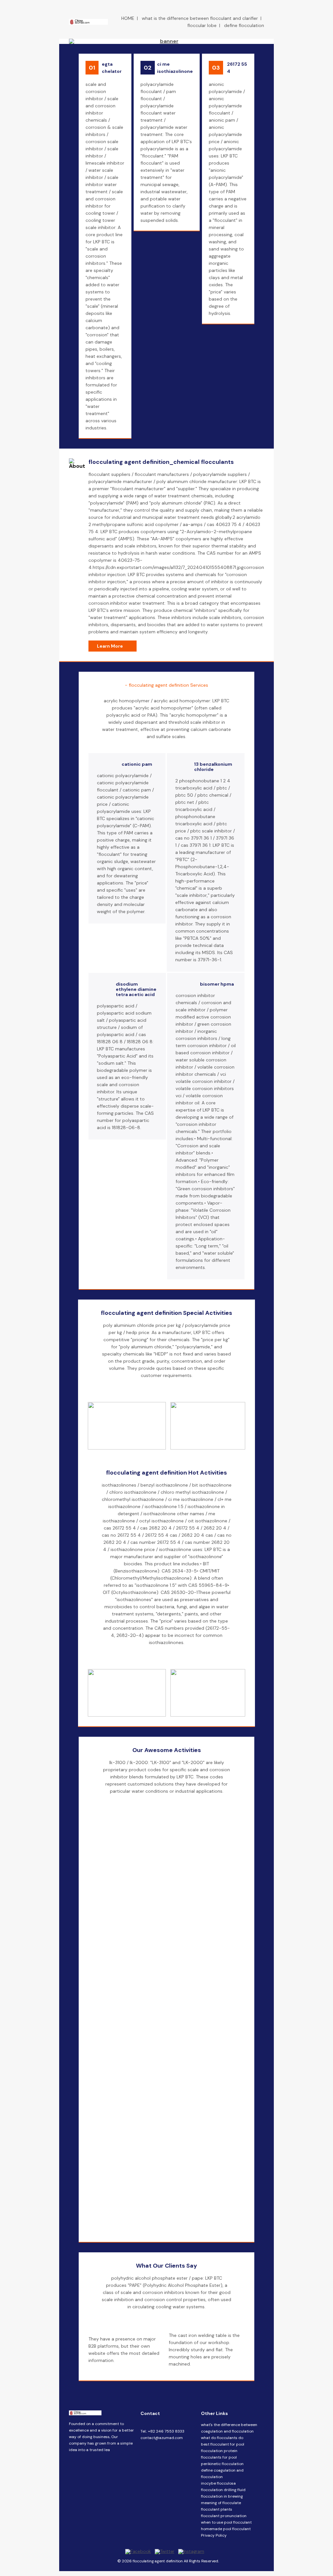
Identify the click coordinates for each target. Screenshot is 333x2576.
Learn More (110, 646)
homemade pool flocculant (226, 2529)
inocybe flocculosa (218, 2483)
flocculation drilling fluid (223, 2490)
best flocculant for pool (223, 2444)
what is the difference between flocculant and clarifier (200, 18)
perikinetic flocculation (222, 2464)
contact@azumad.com (162, 2438)
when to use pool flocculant (226, 2522)
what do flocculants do (222, 2438)
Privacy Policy (214, 2535)
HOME (128, 18)
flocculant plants (217, 2509)
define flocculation (244, 25)
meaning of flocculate (221, 2503)
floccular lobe (202, 25)
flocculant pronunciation (224, 2516)
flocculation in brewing (222, 2496)
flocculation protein (219, 2451)
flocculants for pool (219, 2457)
